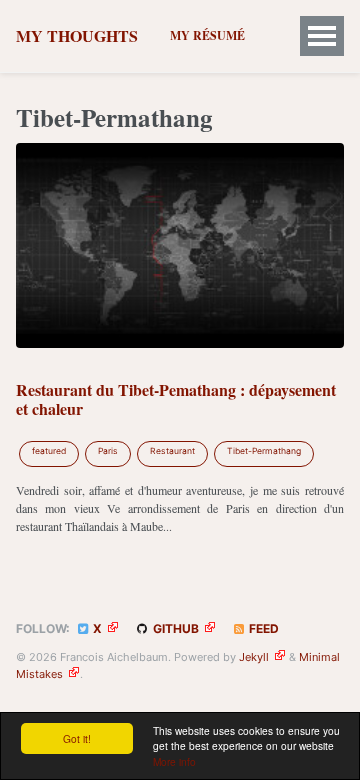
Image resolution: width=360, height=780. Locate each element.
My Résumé (207, 35)
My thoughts (77, 35)
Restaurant (172, 451)
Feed (262, 628)
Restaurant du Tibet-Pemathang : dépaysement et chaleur (176, 399)
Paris (108, 451)
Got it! (77, 738)
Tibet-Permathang (264, 451)
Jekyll (254, 657)
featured (49, 451)
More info (174, 761)
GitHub (174, 628)
